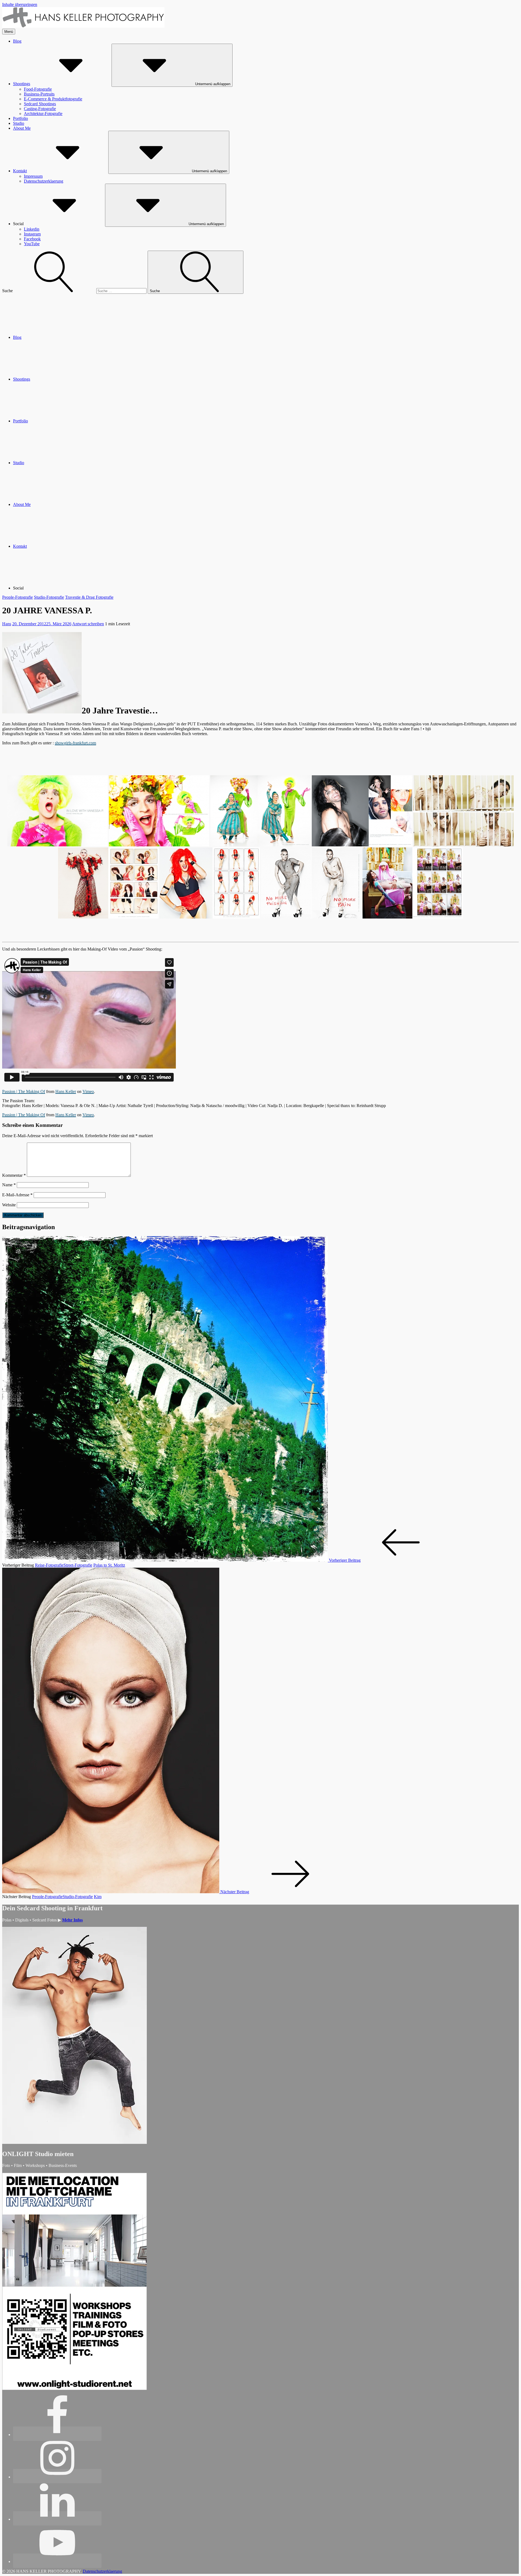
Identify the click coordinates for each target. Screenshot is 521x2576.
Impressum (33, 176)
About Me (22, 128)
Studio (19, 123)
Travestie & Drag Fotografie (89, 597)
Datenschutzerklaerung (44, 181)
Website (9, 1205)
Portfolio (20, 118)
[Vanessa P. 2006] (362, 811)
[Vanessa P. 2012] (413, 883)
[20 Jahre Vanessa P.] (58, 811)
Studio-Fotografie (49, 597)
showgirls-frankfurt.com (75, 743)
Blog (17, 41)
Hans (7, 624)
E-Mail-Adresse (17, 1195)
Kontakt (20, 171)
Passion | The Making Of (24, 1091)
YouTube (32, 244)
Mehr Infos (72, 1920)
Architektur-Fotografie (43, 114)
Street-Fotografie (78, 1565)
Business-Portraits (39, 94)
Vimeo (88, 1091)
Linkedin (32, 229)
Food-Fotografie (38, 89)
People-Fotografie (18, 597)
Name (9, 1185)
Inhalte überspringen (20, 4)
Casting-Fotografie (40, 109)
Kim (98, 1897)
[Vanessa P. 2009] (159, 811)
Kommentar (14, 1175)
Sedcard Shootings (40, 104)
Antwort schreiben (88, 624)
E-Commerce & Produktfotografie (53, 99)
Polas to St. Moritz (109, 1565)
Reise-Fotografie (49, 1565)
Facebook (32, 239)
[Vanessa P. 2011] (108, 883)
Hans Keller (66, 1091)
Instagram (32, 234)
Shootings (22, 84)
